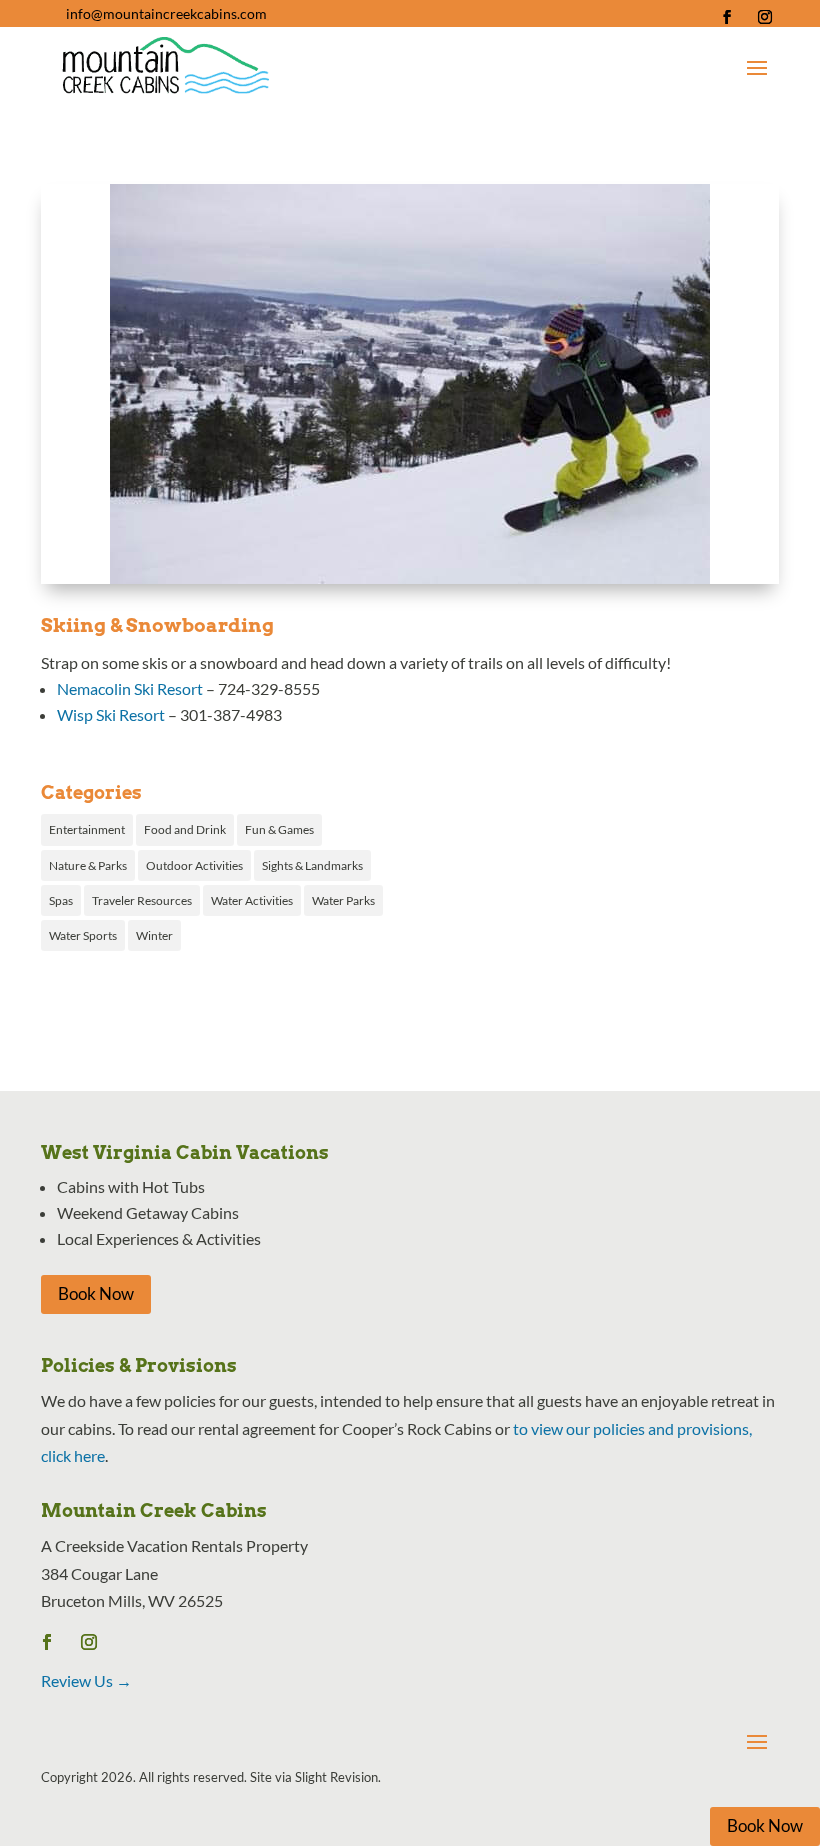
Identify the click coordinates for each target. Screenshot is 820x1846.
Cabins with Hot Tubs (131, 1186)
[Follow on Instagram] (765, 17)
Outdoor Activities (194, 865)
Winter (154, 935)
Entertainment (87, 829)
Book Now (96, 1293)
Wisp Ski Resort (111, 714)
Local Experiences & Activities (159, 1238)
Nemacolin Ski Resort (130, 688)
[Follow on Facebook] (727, 17)
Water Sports (83, 935)
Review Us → (86, 1680)
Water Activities (252, 900)
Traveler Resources (142, 900)
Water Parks (343, 900)
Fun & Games (279, 829)
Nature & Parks (88, 865)
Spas (61, 900)
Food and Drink (185, 829)
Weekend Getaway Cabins (148, 1212)
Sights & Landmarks (312, 865)
